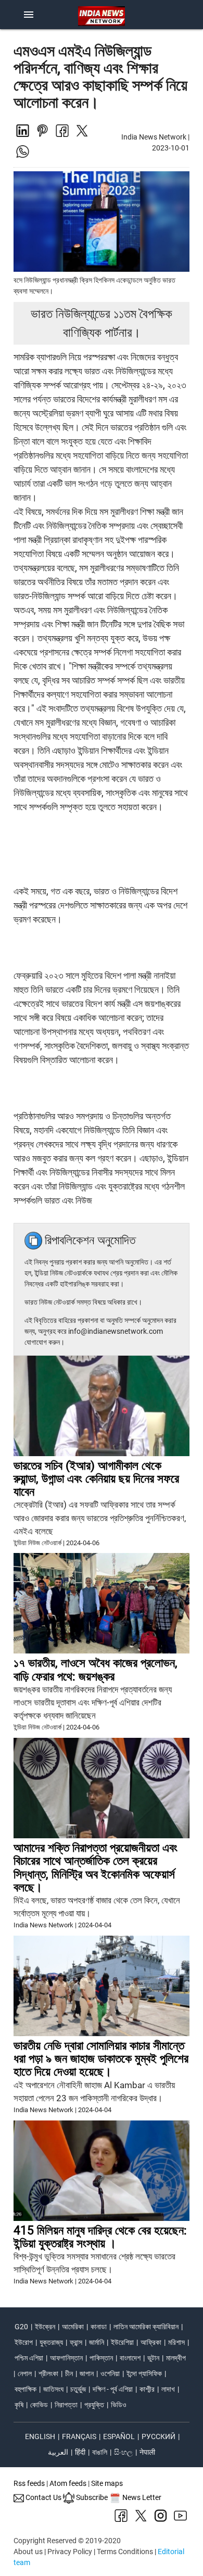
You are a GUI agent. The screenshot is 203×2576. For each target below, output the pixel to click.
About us (28, 2552)
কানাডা (99, 2327)
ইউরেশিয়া (122, 2342)
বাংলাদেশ (130, 2358)
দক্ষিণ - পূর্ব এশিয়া (113, 2389)
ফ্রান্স (76, 2342)
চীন (69, 2373)
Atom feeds (68, 2483)
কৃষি (19, 2405)
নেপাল (25, 2373)
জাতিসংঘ (53, 2389)
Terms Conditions (125, 2552)
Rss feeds (29, 2483)
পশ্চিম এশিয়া (29, 2358)
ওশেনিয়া (110, 2373)
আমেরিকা (73, 2327)
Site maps (107, 2483)
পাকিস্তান (101, 2358)
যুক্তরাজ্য (51, 2342)
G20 (21, 2327)
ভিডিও (119, 2405)
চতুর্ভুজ (78, 2389)
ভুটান (153, 2358)
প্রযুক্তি (94, 2405)
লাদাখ (168, 2389)
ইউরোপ (24, 2342)
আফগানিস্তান (66, 2358)
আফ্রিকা (151, 2342)
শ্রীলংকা (48, 2373)
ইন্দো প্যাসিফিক (144, 2373)
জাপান (87, 2373)
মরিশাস (176, 2342)
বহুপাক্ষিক (26, 2389)
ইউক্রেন (45, 2327)
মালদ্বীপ (176, 2358)
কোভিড (39, 2405)
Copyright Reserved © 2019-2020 (67, 2541)
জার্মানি (97, 2342)
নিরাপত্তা (66, 2405)
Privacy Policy (70, 2552)
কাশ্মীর (147, 2389)
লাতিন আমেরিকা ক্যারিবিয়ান (146, 2327)
